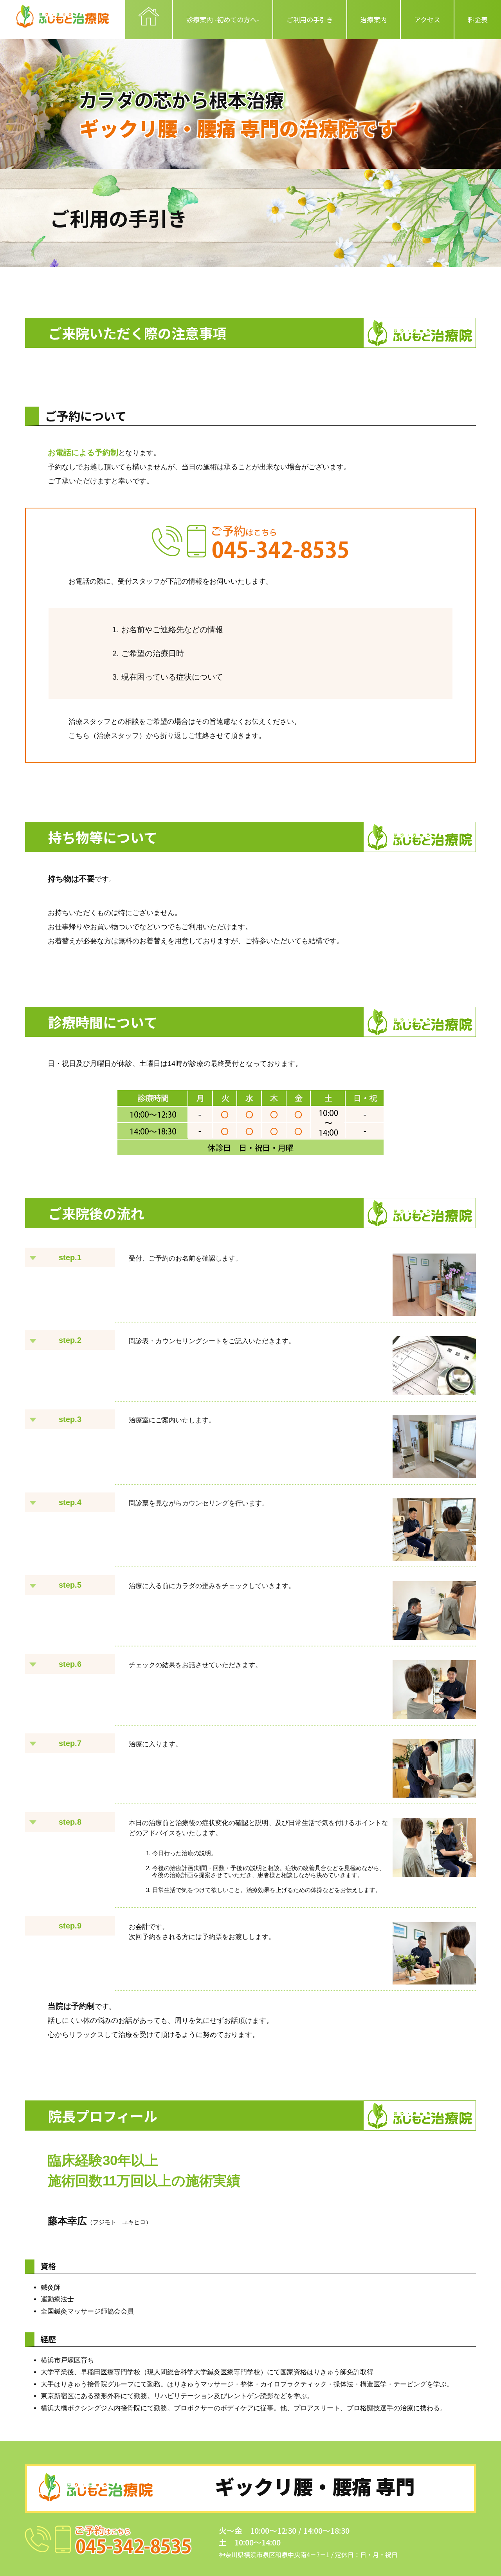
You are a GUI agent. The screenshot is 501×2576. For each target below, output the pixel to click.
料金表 (478, 19)
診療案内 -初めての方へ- (223, 19)
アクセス (427, 19)
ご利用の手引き (310, 19)
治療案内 (373, 19)
